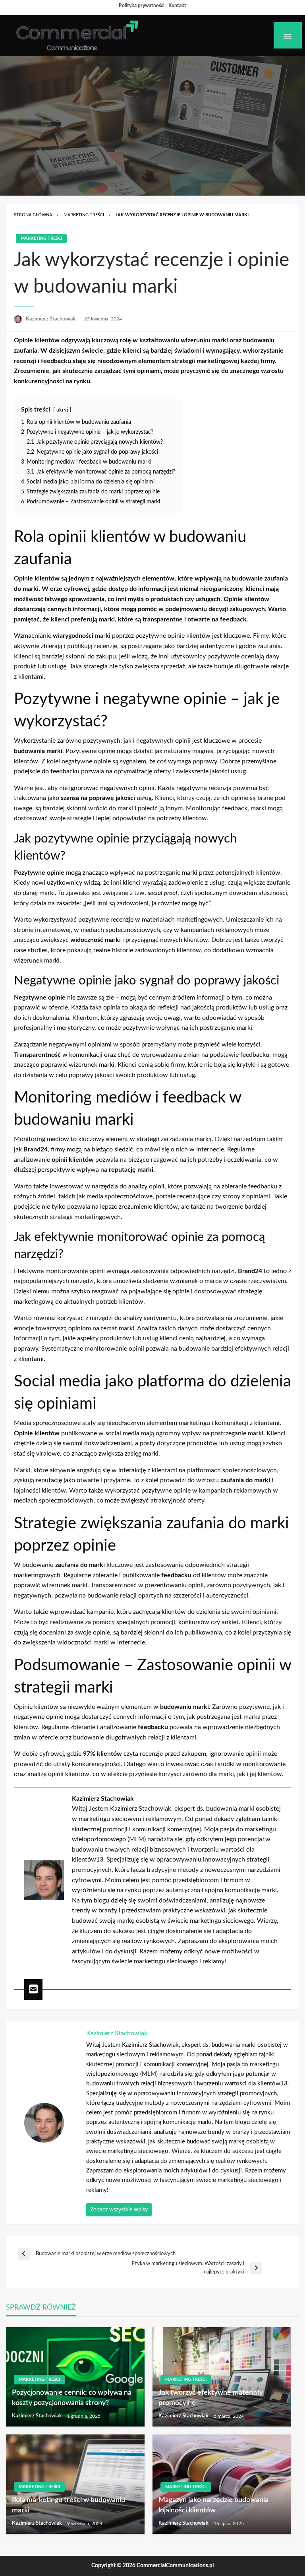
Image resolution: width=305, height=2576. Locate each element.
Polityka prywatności (142, 6)
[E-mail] (33, 1990)
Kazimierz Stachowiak (51, 319)
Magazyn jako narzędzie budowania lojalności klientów (213, 2505)
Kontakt (177, 6)
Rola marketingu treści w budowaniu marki (69, 2505)
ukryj (62, 410)
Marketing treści (84, 215)
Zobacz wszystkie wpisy (119, 2210)
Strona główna (33, 215)
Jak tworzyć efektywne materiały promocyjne (211, 2398)
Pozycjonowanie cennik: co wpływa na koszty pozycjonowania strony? (72, 2398)
